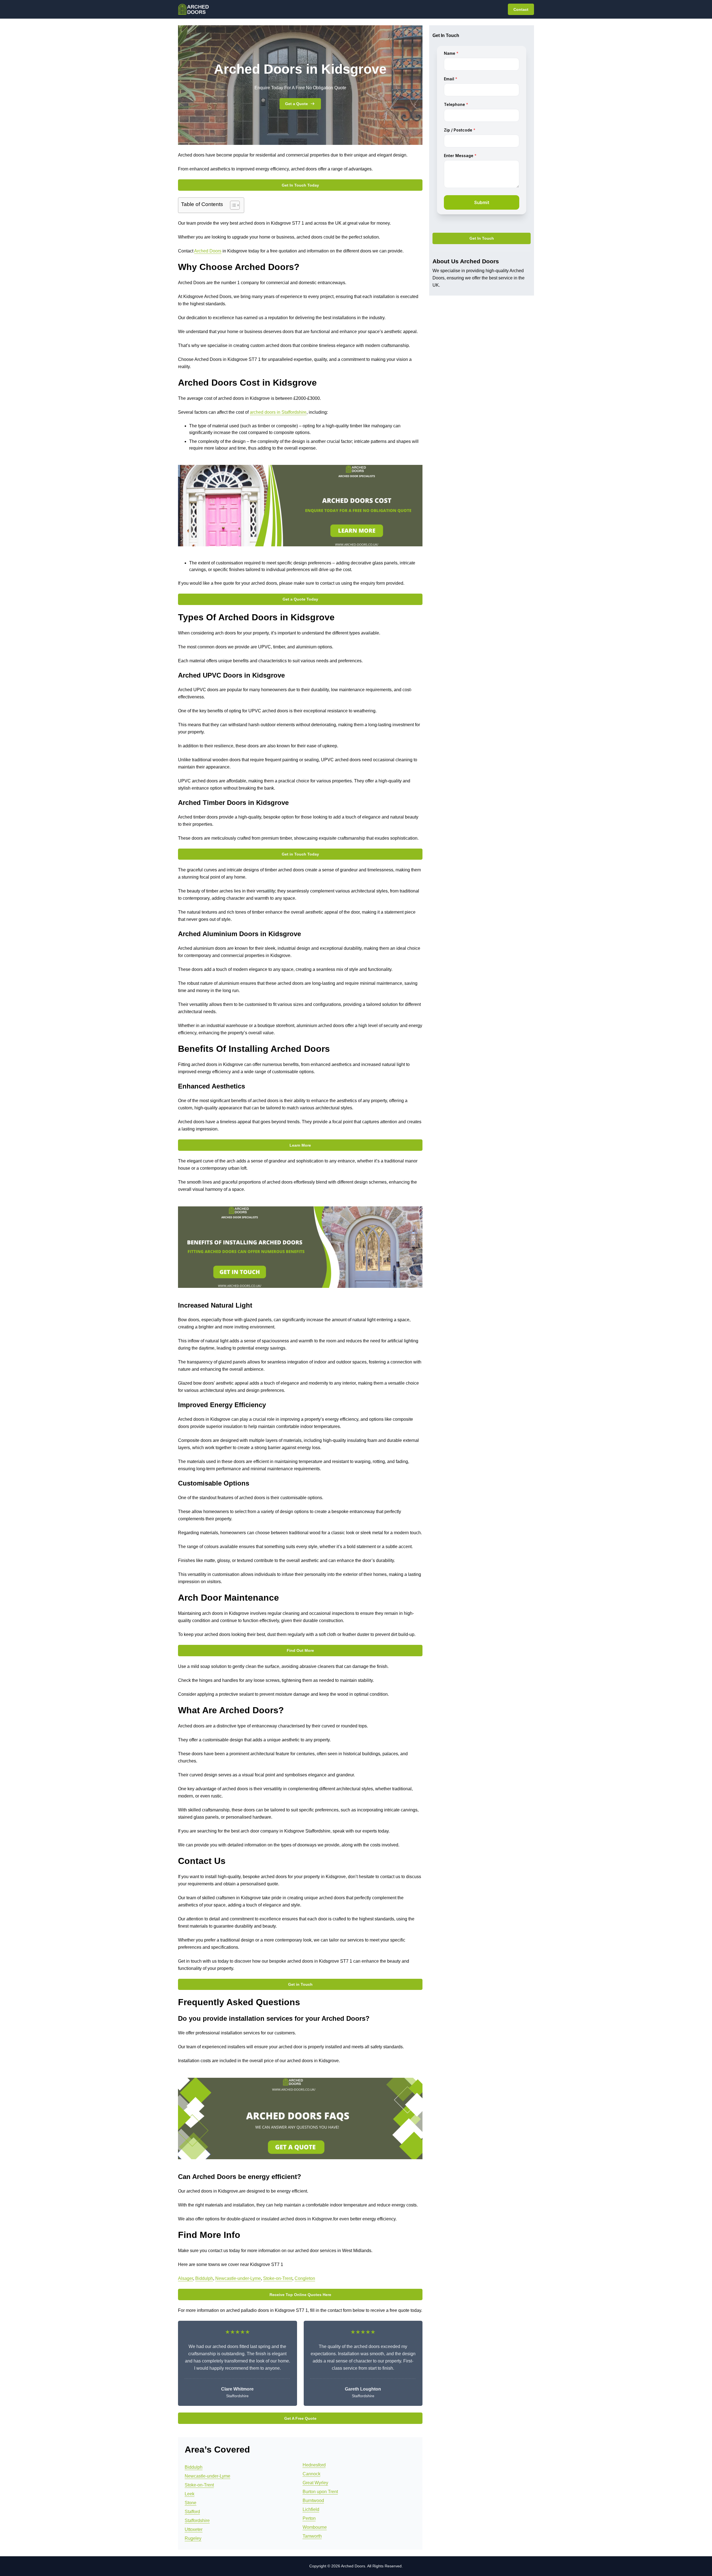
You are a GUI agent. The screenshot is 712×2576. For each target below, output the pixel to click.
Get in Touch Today (300, 854)
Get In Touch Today (300, 185)
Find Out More (300, 1650)
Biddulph (204, 2278)
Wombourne (315, 2527)
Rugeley (193, 2538)
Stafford (192, 2512)
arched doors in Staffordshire (278, 412)
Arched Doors (208, 251)
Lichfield (311, 2509)
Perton (309, 2518)
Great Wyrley (315, 2483)
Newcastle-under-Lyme (238, 2278)
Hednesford (314, 2465)
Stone (191, 2503)
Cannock (311, 2474)
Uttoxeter (194, 2529)
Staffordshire (197, 2521)
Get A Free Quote (300, 2418)
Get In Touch (482, 239)
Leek (190, 2494)
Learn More (300, 1145)
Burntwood (313, 2501)
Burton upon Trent (320, 2492)
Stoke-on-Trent (278, 2278)
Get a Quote (296, 104)
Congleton (305, 2278)
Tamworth (312, 2536)
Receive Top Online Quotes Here (300, 2295)
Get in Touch (300, 1984)
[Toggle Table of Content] (232, 205)
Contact (521, 9)
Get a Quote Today (300, 599)
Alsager (186, 2278)
